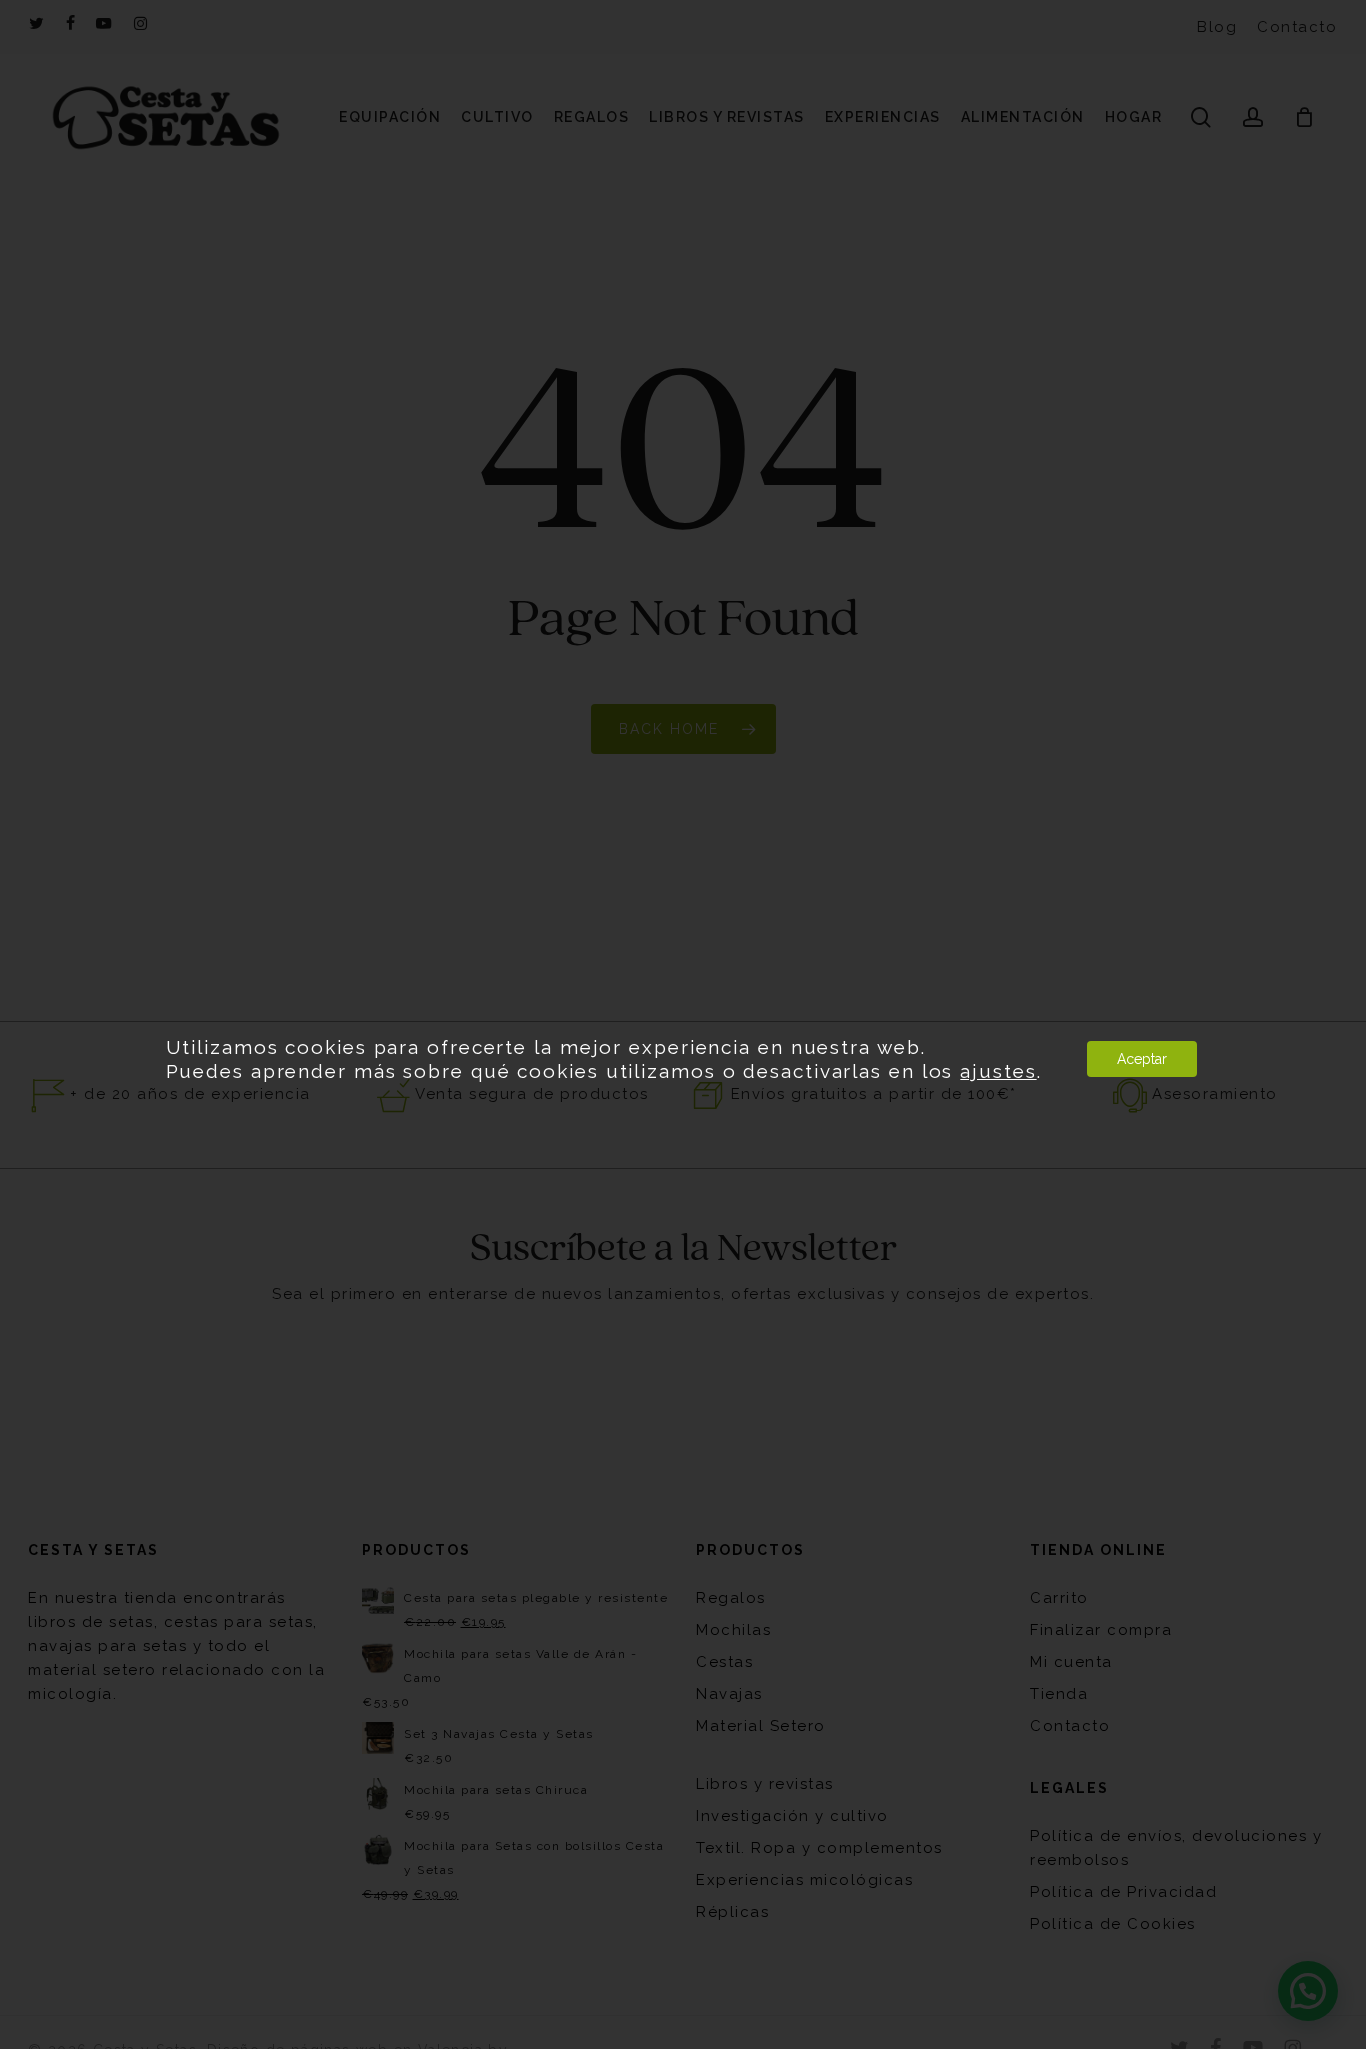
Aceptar (1142, 1059)
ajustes (998, 1071)
